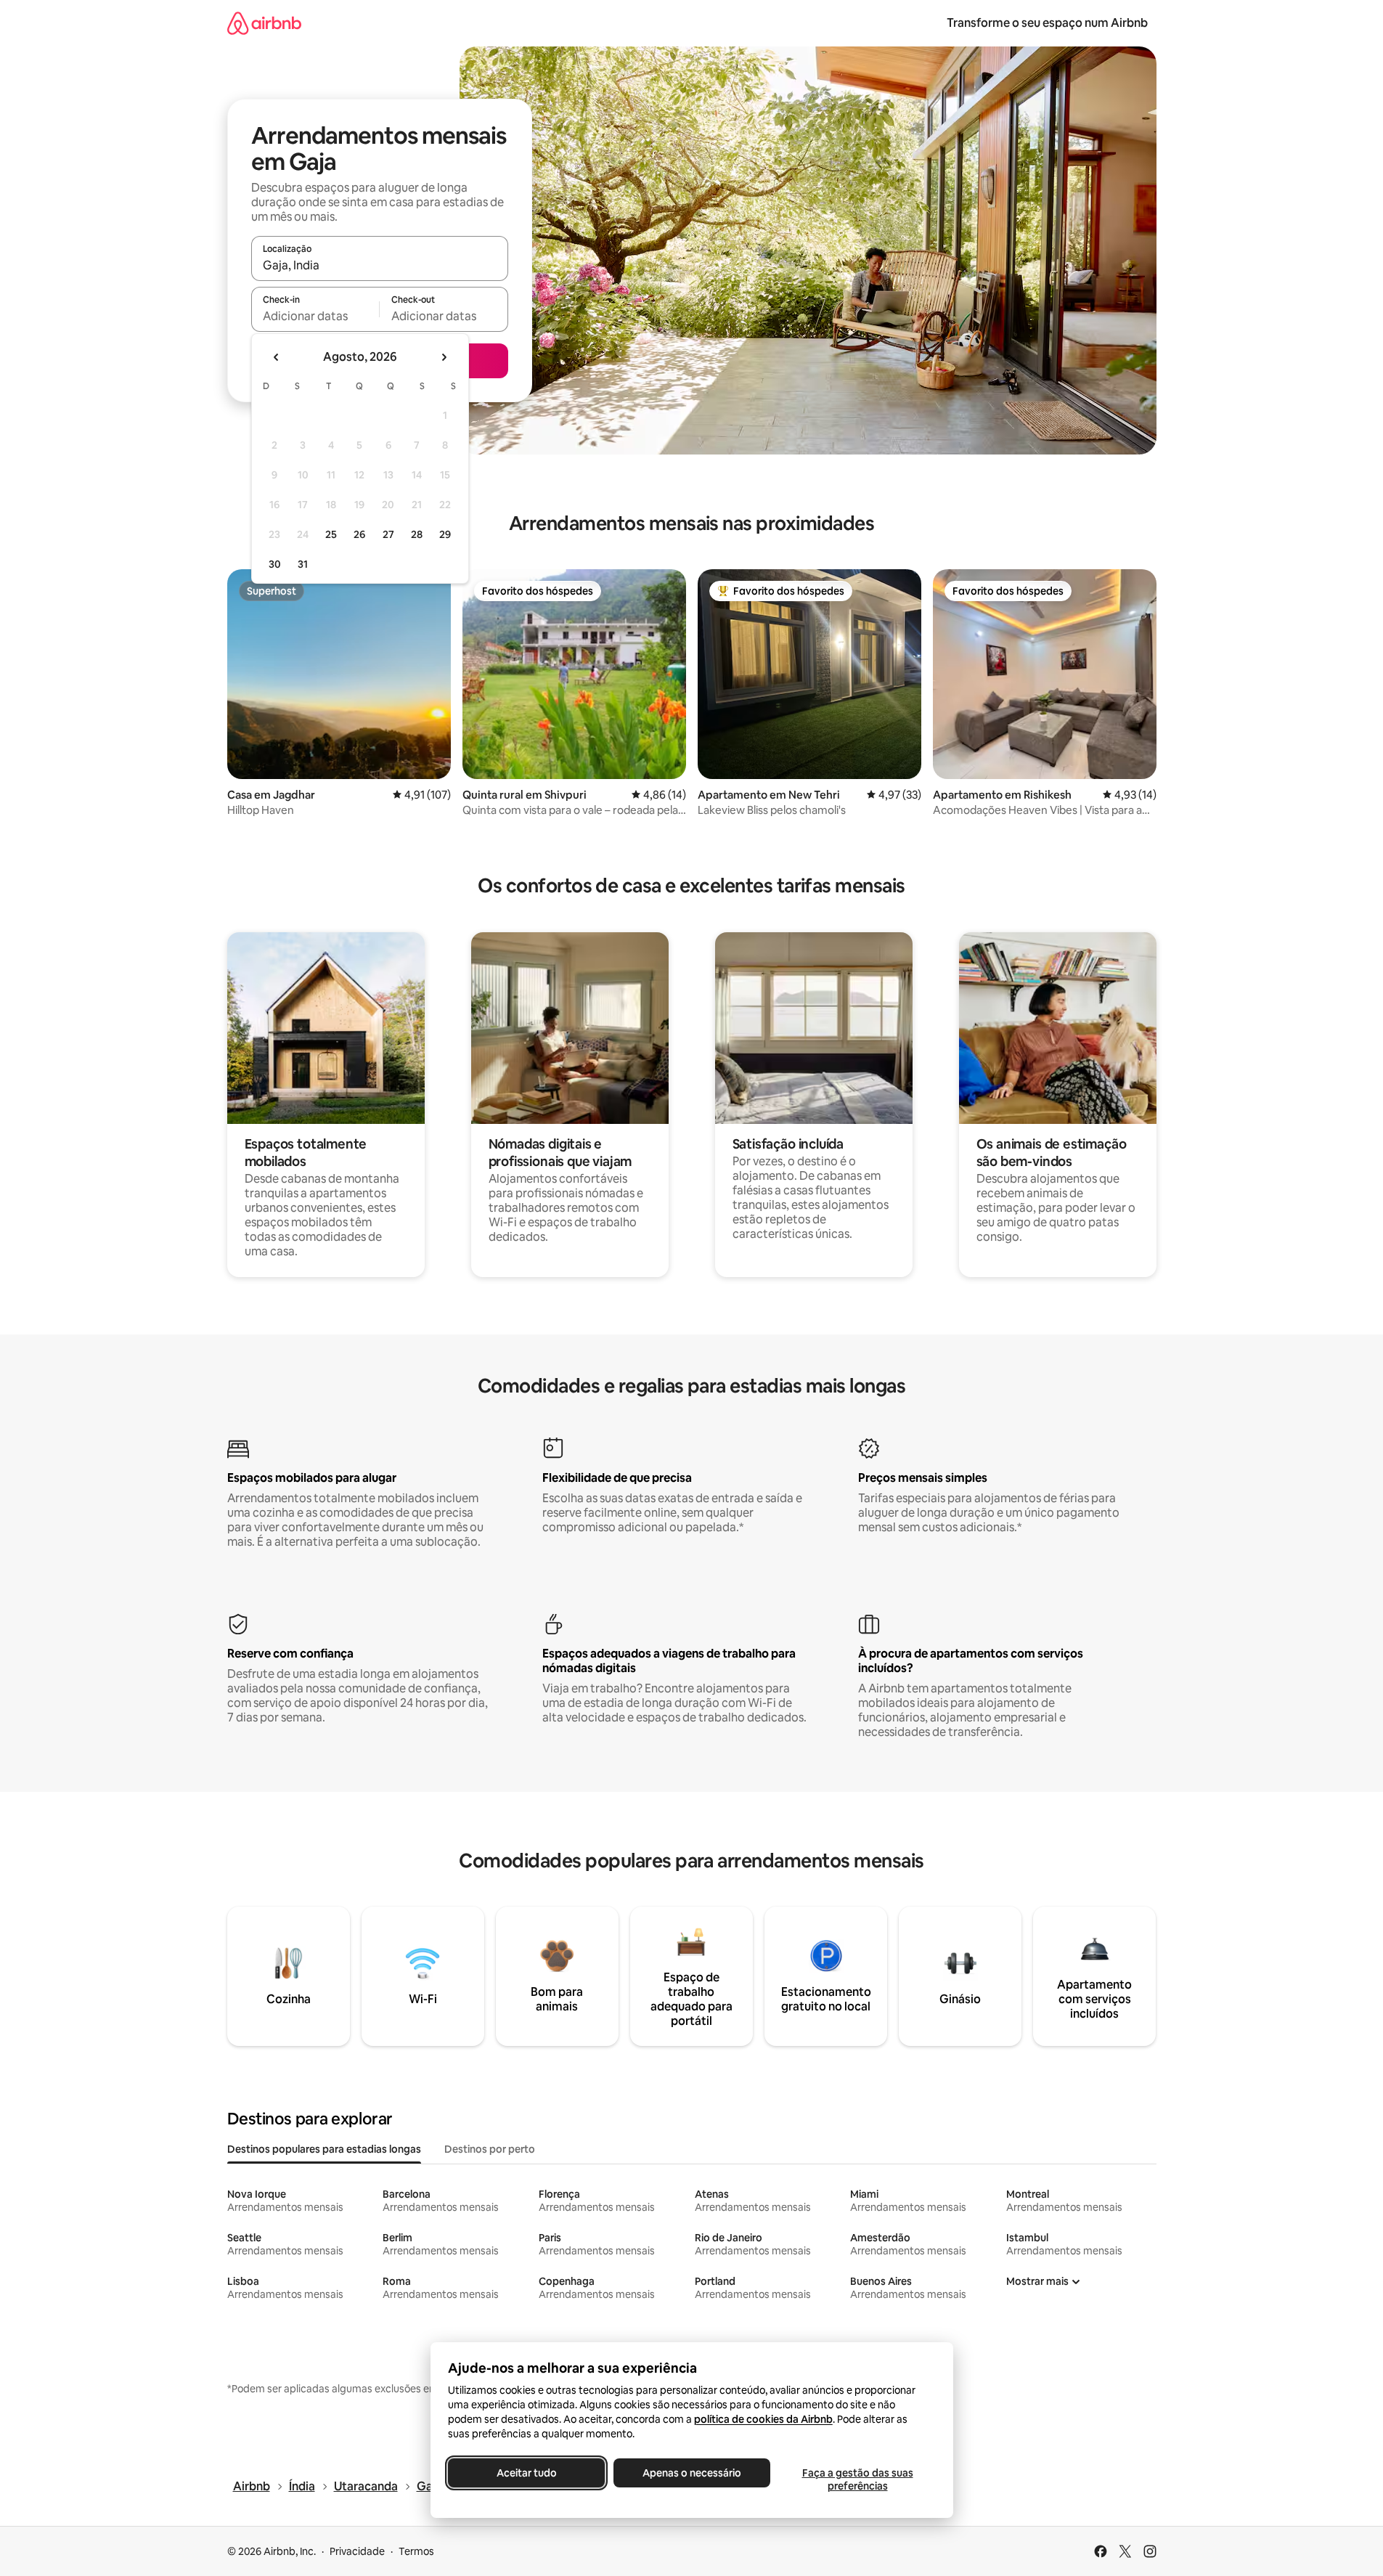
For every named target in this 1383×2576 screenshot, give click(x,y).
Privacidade (357, 2551)
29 (445, 534)
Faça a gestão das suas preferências (857, 2479)
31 (303, 564)
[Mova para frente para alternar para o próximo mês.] (444, 357)
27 (388, 534)
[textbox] (315, 316)
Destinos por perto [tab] (490, 2149)
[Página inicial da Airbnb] (264, 23)
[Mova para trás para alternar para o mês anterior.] (277, 357)
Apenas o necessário (692, 2473)
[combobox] (380, 265)
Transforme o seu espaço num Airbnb (1047, 23)
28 (417, 534)
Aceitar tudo (526, 2473)
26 (359, 534)
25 (331, 534)
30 (275, 564)
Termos (416, 2551)
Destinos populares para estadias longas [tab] (324, 2149)
